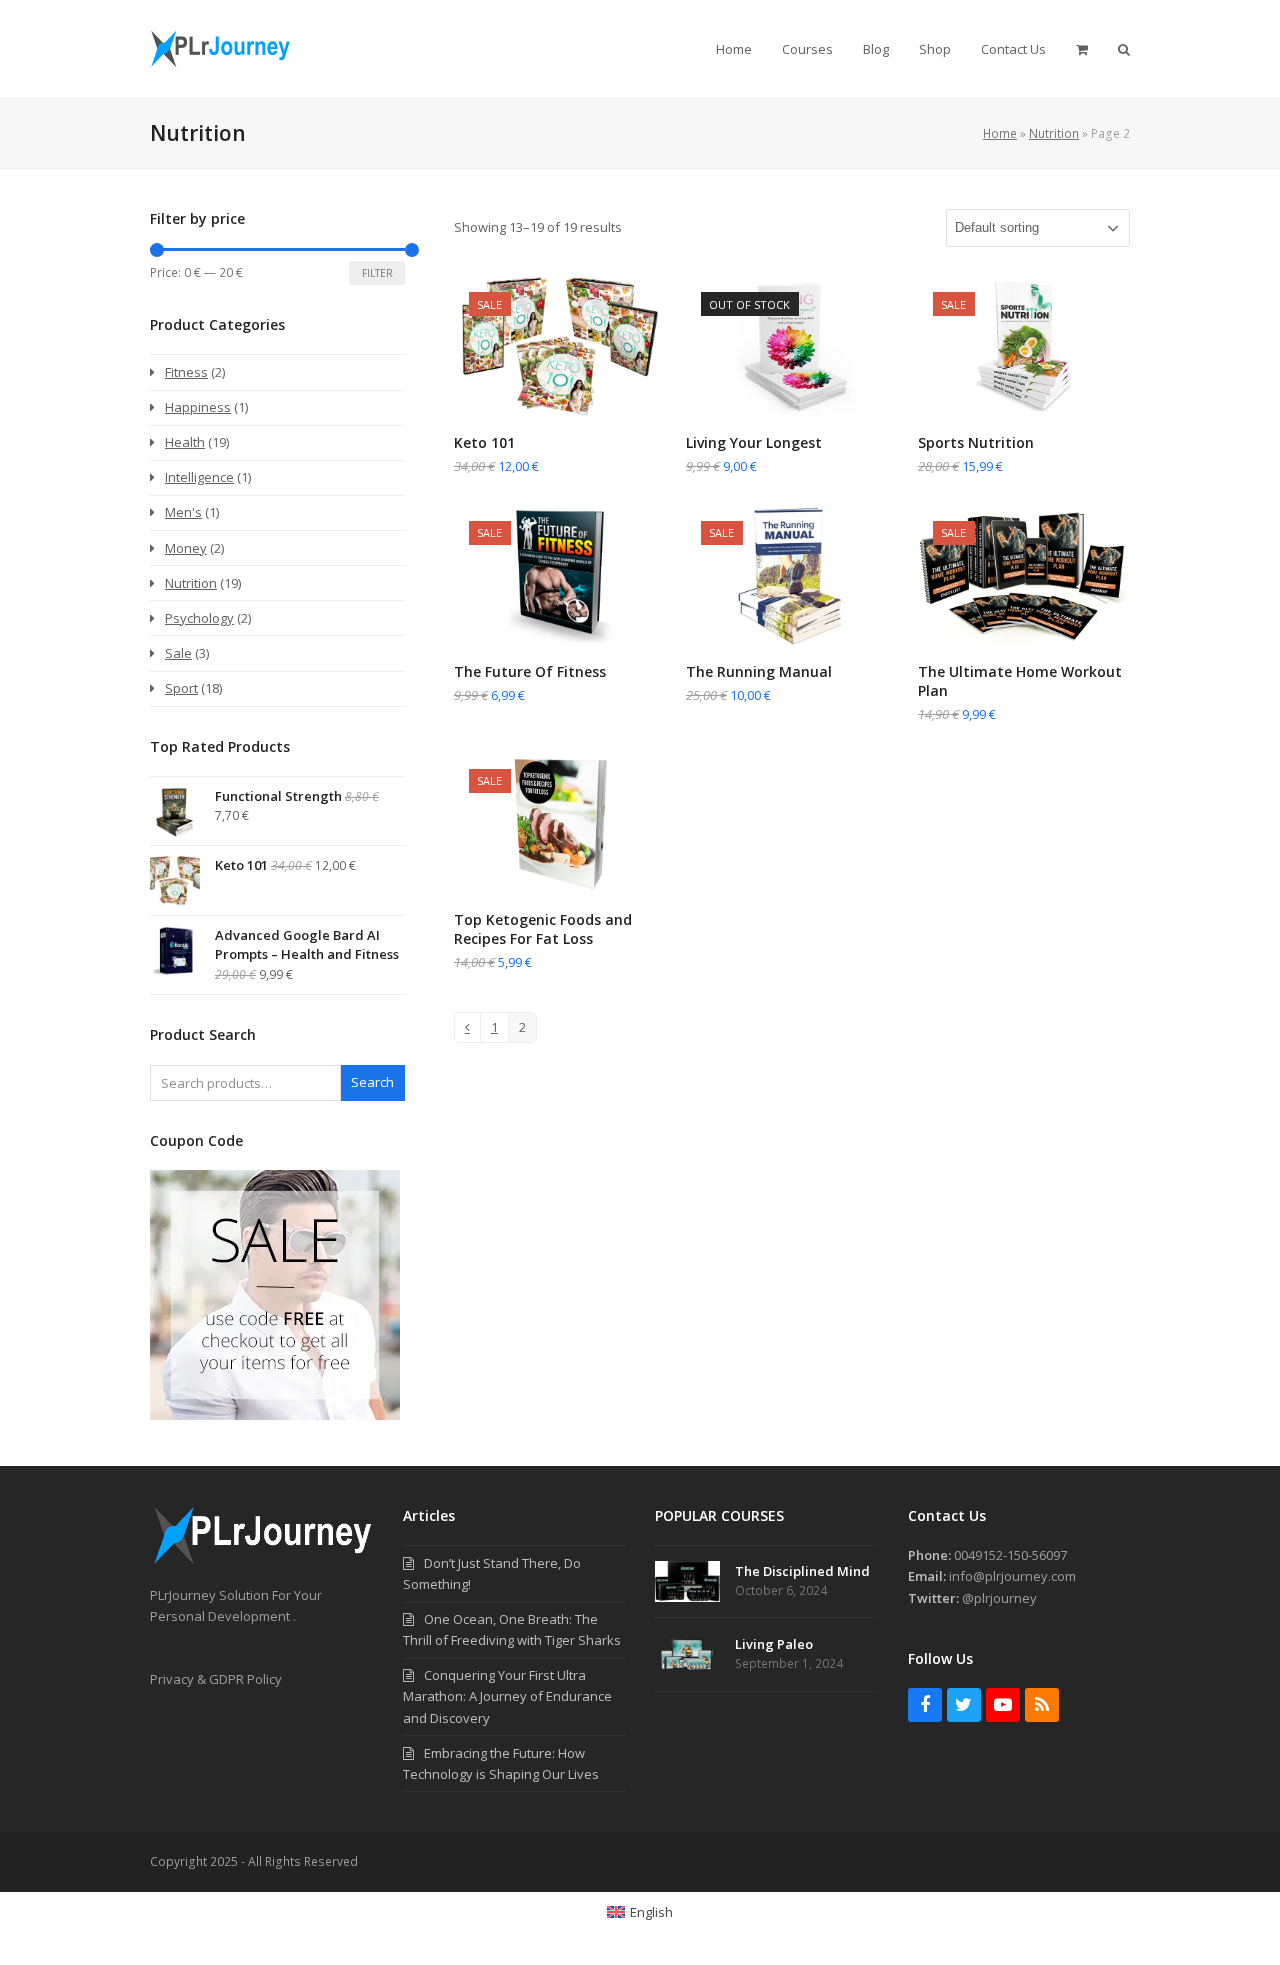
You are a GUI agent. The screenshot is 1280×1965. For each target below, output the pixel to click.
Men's (183, 512)
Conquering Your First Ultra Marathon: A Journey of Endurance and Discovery (507, 1696)
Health (185, 442)
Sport (181, 688)
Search (372, 1082)
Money (186, 548)
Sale (178, 653)
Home (1000, 133)
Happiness (198, 407)
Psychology (199, 618)
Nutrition (1054, 133)
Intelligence (199, 477)
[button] (1082, 49)
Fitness (186, 372)
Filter (377, 273)
